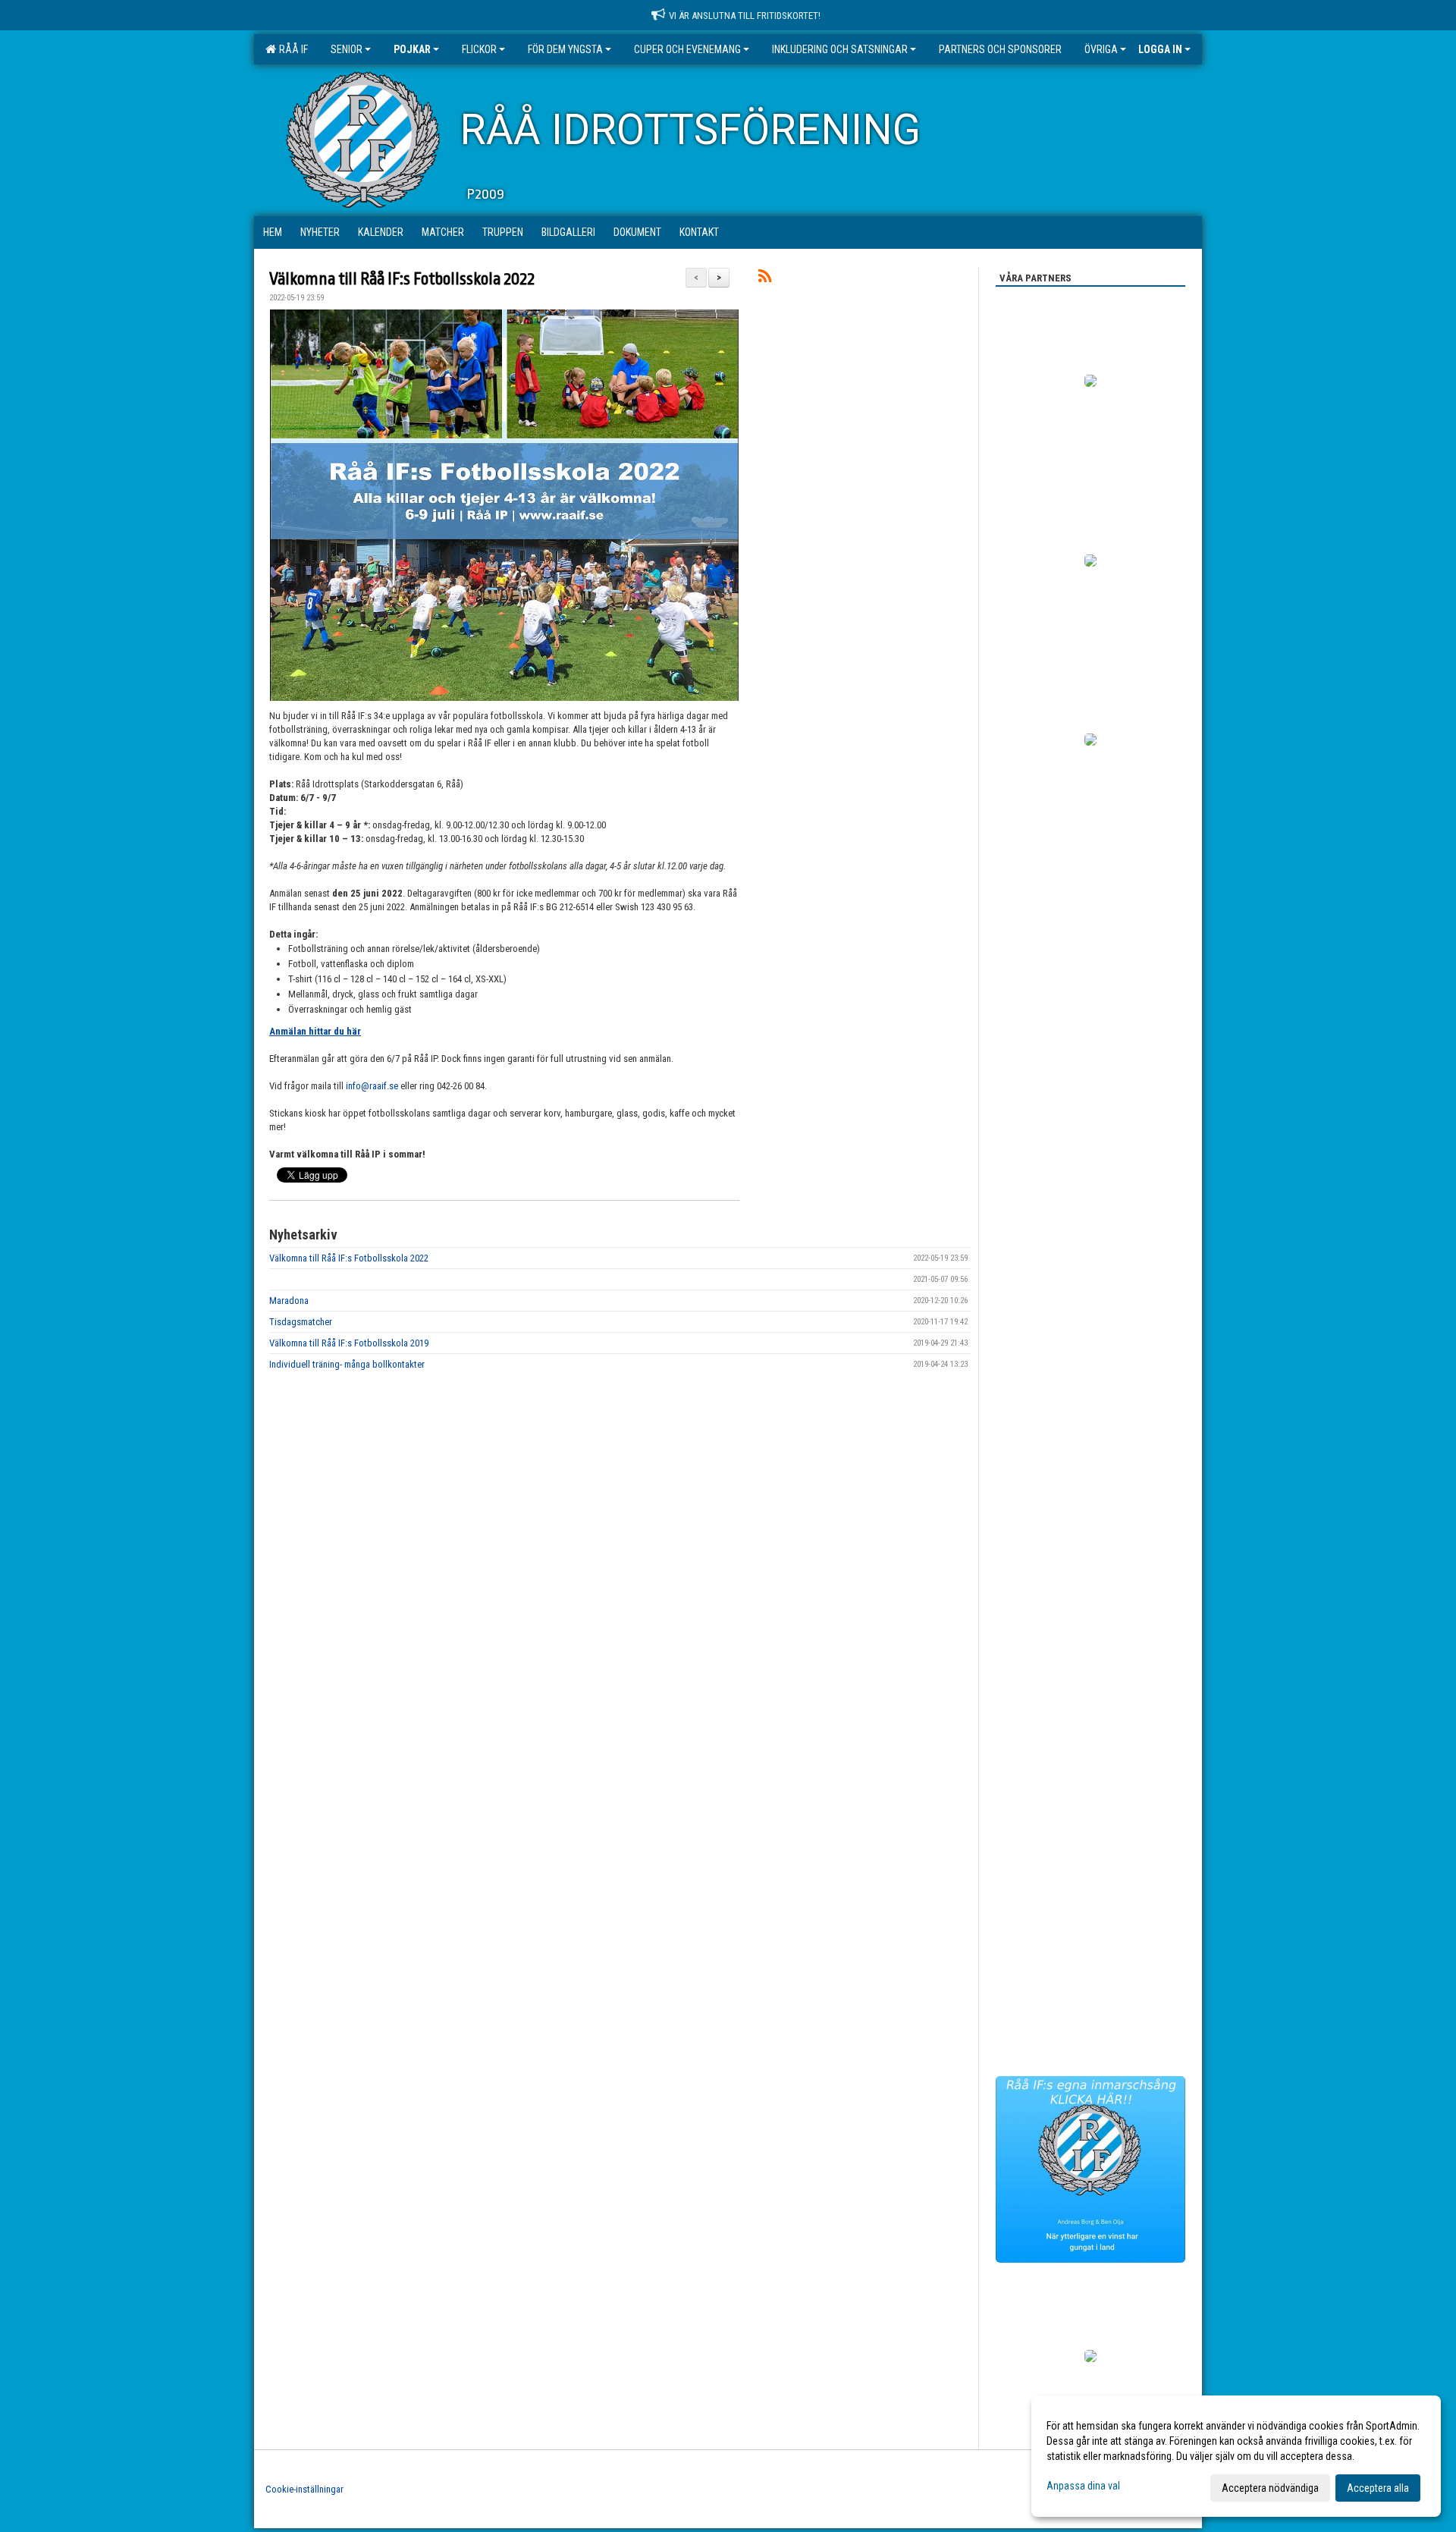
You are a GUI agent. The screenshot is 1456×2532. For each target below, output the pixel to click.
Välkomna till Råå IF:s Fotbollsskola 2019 (349, 1343)
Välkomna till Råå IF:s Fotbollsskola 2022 (402, 279)
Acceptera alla (1378, 2488)
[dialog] (1236, 2456)
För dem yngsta (565, 49)
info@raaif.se (372, 1086)
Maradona (289, 1301)
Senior (347, 49)
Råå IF (291, 49)
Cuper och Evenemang (687, 49)
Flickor (479, 49)
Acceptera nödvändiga (1270, 2488)
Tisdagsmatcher (301, 1322)
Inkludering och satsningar (840, 49)
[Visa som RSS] (765, 279)
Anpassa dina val (1083, 2486)
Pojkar (412, 49)
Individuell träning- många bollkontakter (347, 1364)
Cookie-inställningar (304, 2489)
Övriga (1101, 49)
